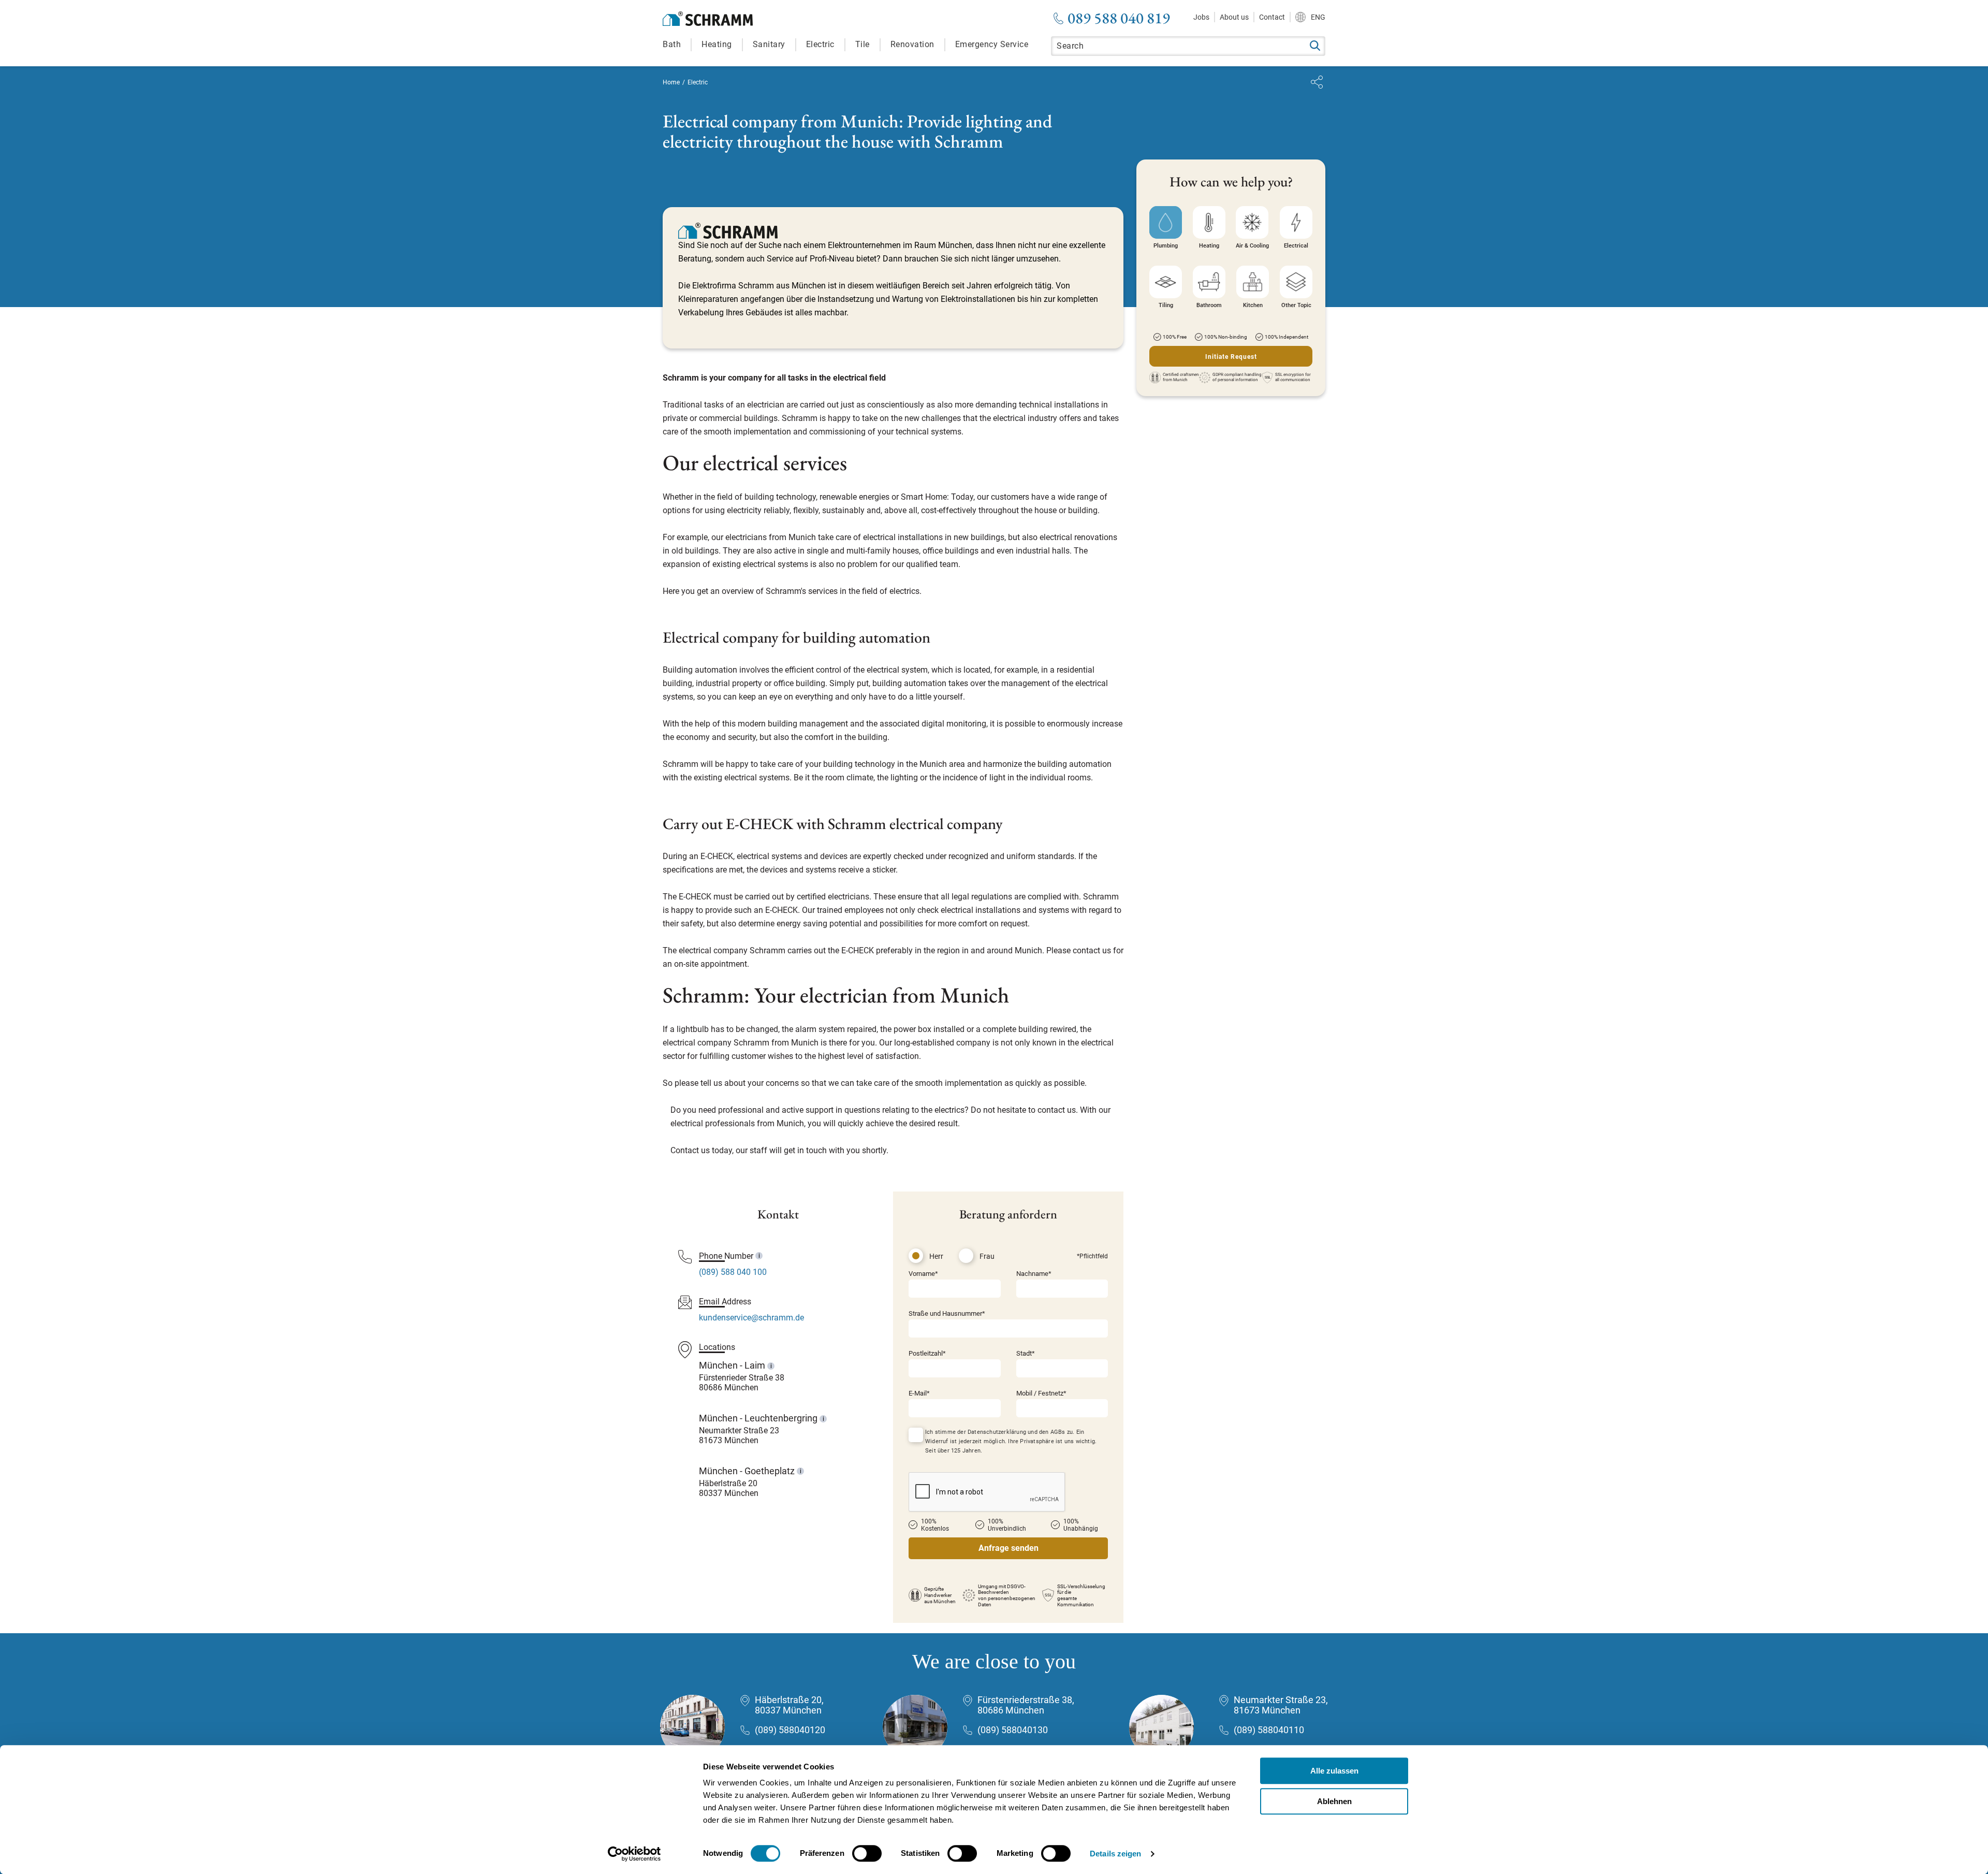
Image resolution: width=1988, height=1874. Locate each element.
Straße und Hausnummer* (947, 1313)
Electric (820, 44)
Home (671, 82)
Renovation (912, 44)
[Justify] (1317, 82)
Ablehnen (1334, 1801)
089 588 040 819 (1119, 18)
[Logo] (708, 19)
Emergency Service (992, 44)
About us (1234, 17)
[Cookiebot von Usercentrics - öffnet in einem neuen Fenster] (634, 1854)
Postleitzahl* (927, 1353)
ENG (1318, 17)
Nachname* (1034, 1274)
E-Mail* (919, 1393)
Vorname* (923, 1274)
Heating (717, 44)
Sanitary (769, 44)
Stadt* (1026, 1353)
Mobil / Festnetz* (1041, 1393)
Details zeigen (1115, 1854)
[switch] (867, 1853)
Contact (1272, 17)
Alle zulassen (1334, 1771)
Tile (863, 44)
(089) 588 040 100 (733, 1272)
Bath (672, 44)
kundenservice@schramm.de (751, 1318)
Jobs (1201, 17)
